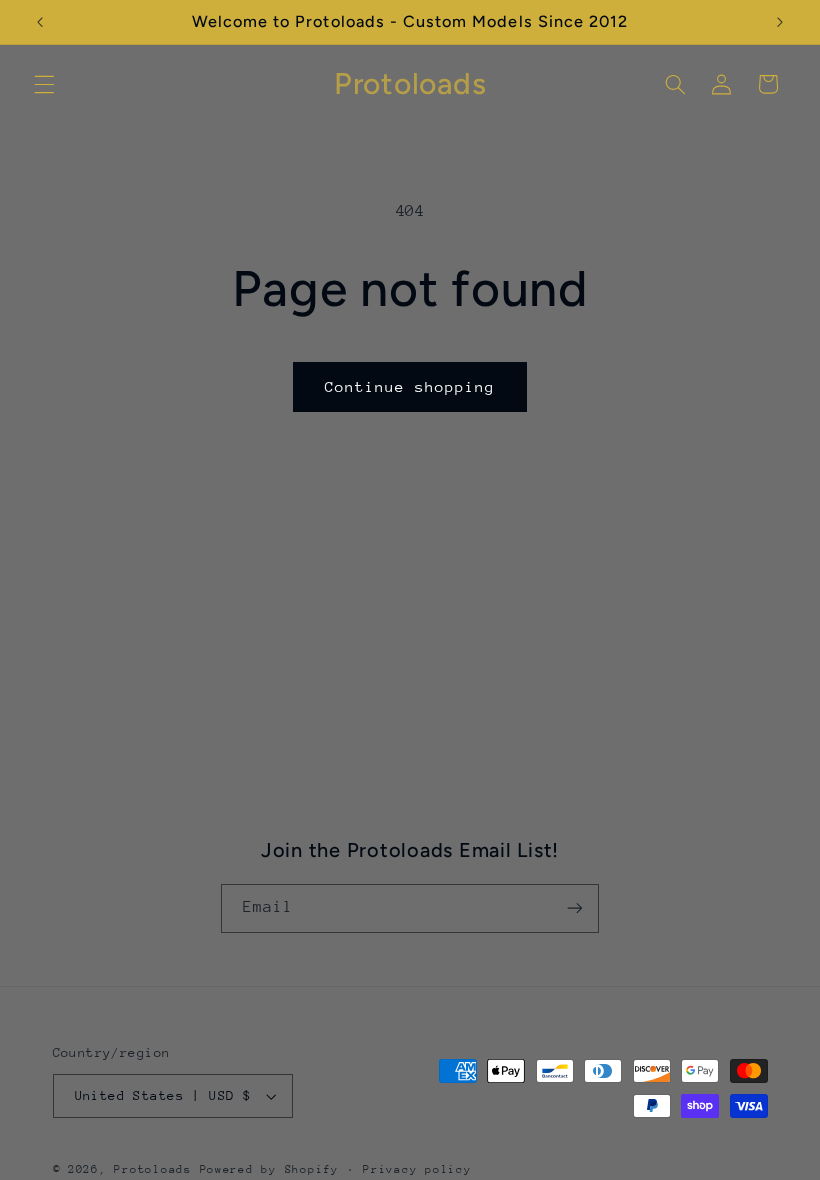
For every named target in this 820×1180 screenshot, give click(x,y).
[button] (44, 84)
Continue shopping (410, 386)
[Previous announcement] (40, 22)
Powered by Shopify (269, 1169)
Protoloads (152, 1169)
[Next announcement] (780, 22)
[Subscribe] (575, 908)
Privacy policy (417, 1169)
